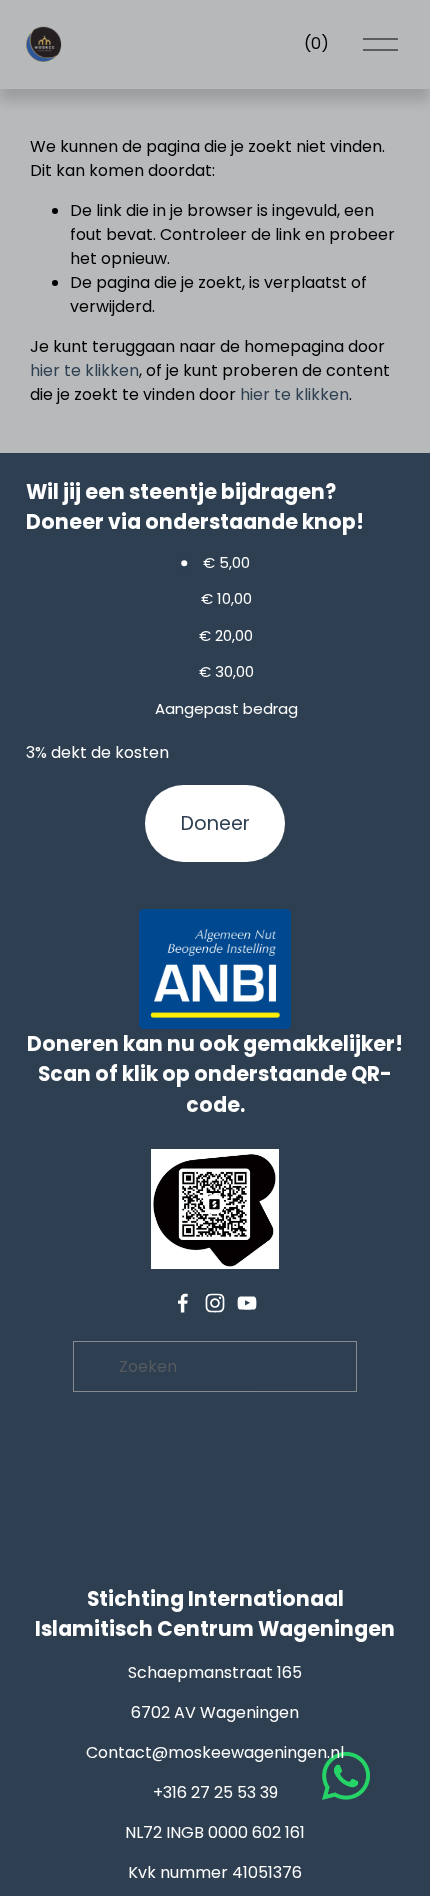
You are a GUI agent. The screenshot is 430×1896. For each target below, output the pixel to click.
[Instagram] (215, 1303)
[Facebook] (183, 1303)
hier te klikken (84, 370)
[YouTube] (247, 1303)
